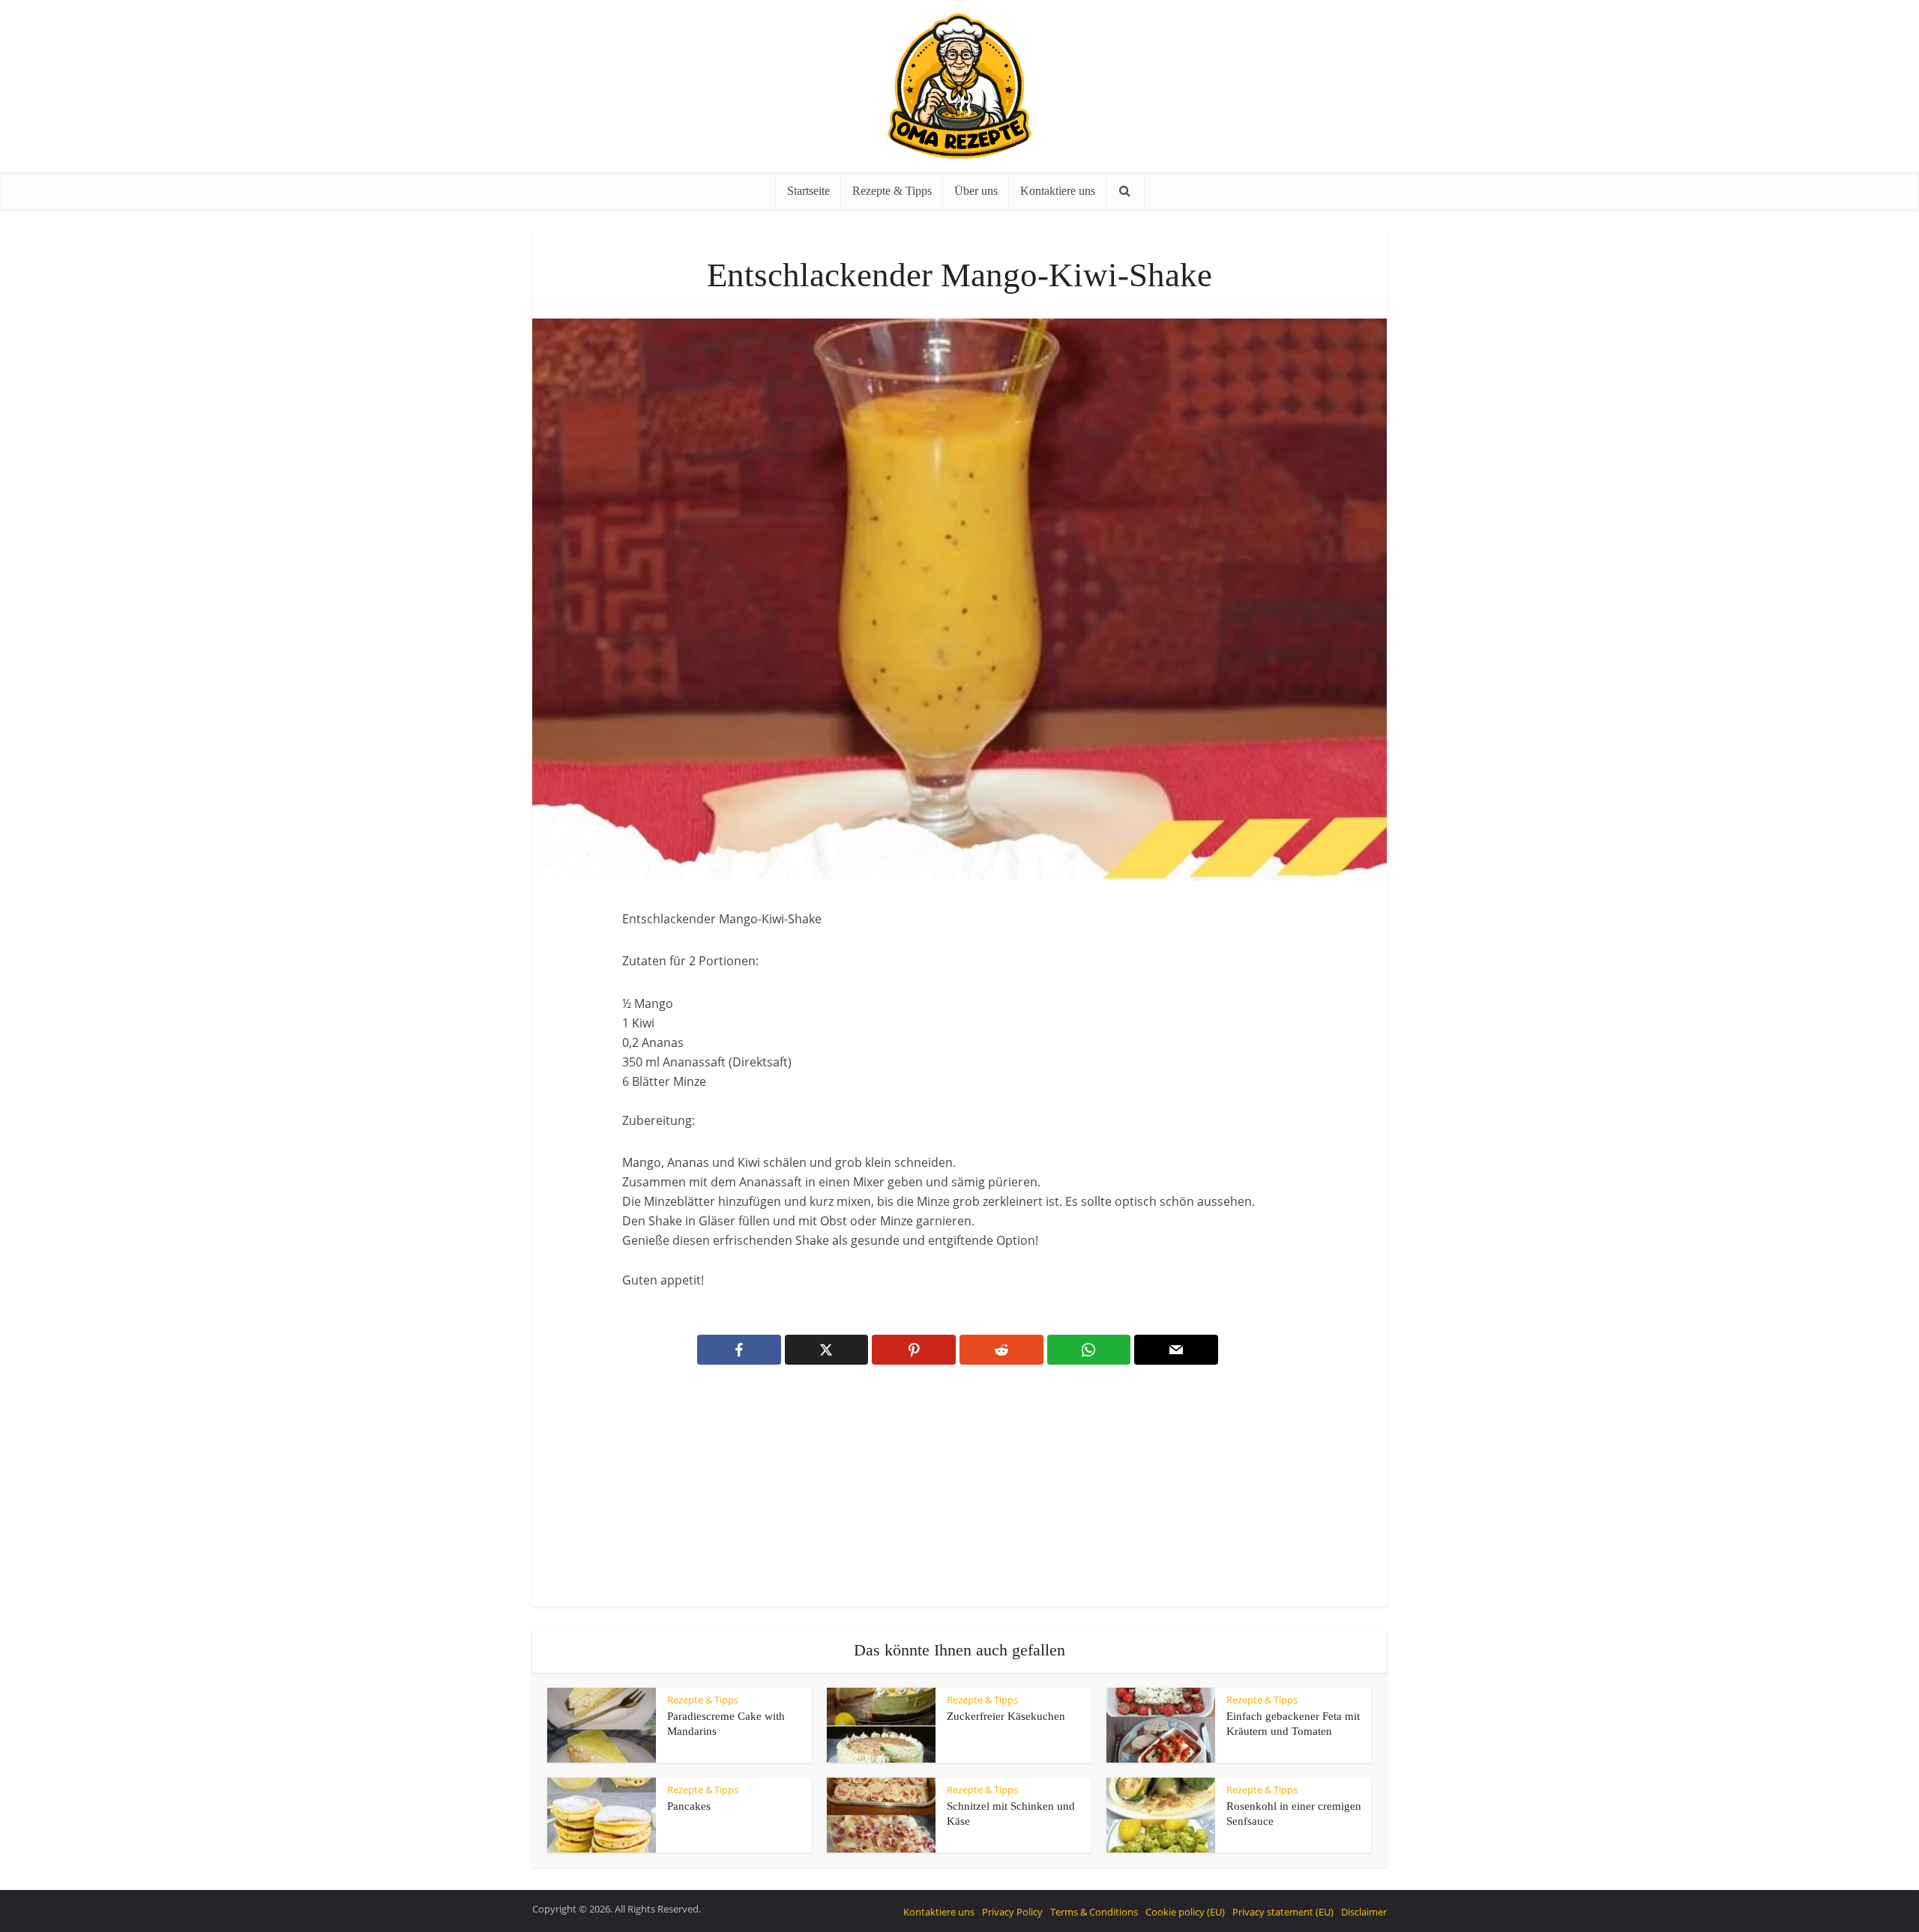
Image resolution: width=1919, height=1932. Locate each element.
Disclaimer (1364, 1912)
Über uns (976, 191)
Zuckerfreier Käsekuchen (1006, 1716)
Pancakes (689, 1806)
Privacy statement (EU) (1283, 1912)
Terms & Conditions (1094, 1912)
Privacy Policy (1012, 1912)
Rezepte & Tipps (892, 191)
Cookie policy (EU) (1185, 1912)
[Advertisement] (959, 1496)
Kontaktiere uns (1058, 191)
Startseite (808, 191)
